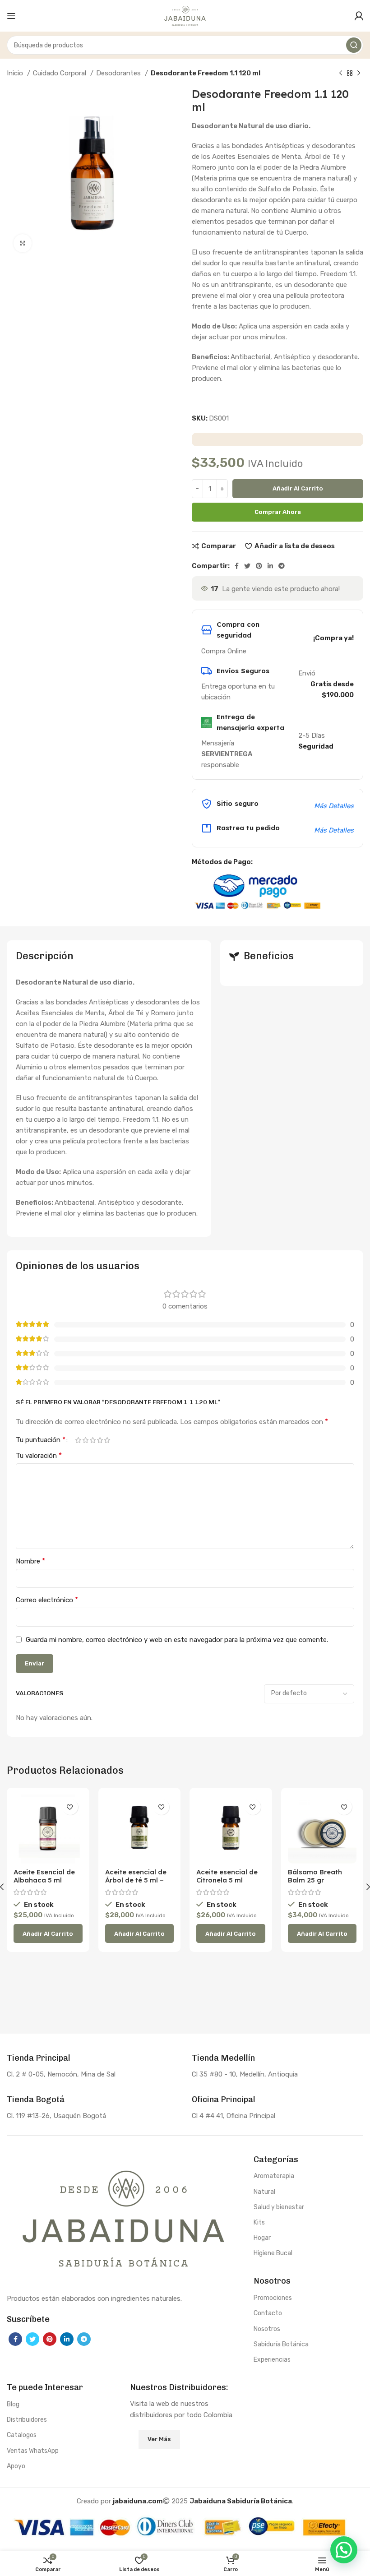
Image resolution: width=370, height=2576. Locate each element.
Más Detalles (334, 806)
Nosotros (267, 2329)
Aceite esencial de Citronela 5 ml (227, 1876)
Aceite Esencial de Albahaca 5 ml (44, 1876)
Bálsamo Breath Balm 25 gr (315, 1876)
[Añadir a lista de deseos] (70, 1807)
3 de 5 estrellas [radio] (92, 1440)
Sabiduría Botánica (281, 2344)
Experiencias (272, 2360)
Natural (264, 2192)
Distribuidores (27, 2420)
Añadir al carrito (298, 488)
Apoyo (16, 2466)
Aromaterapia (274, 2176)
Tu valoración (39, 1455)
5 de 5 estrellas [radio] (107, 1440)
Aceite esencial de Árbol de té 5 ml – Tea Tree (136, 1880)
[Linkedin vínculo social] (270, 566)
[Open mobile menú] (11, 16)
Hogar (262, 2238)
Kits (259, 2222)
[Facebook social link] (237, 566)
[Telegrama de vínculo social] (282, 566)
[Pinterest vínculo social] (259, 566)
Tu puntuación (41, 1440)
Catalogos (22, 2435)
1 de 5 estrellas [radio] (78, 1440)
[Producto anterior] (341, 74)
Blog (13, 2404)
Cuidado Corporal (60, 73)
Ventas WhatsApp (33, 2451)
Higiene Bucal (273, 2253)
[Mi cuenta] (359, 16)
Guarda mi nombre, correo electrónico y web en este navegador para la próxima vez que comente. (177, 1640)
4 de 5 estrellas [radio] (100, 1440)
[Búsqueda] (354, 45)
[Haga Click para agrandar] (23, 243)
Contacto (268, 2313)
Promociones (273, 2298)
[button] (48, 1933)
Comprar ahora (278, 512)
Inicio (16, 73)
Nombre (30, 1561)
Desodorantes (119, 73)
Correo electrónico (47, 1600)
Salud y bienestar (279, 2207)
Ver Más (159, 2439)
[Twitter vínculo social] (247, 566)
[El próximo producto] (359, 74)
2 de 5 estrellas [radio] (85, 1440)
